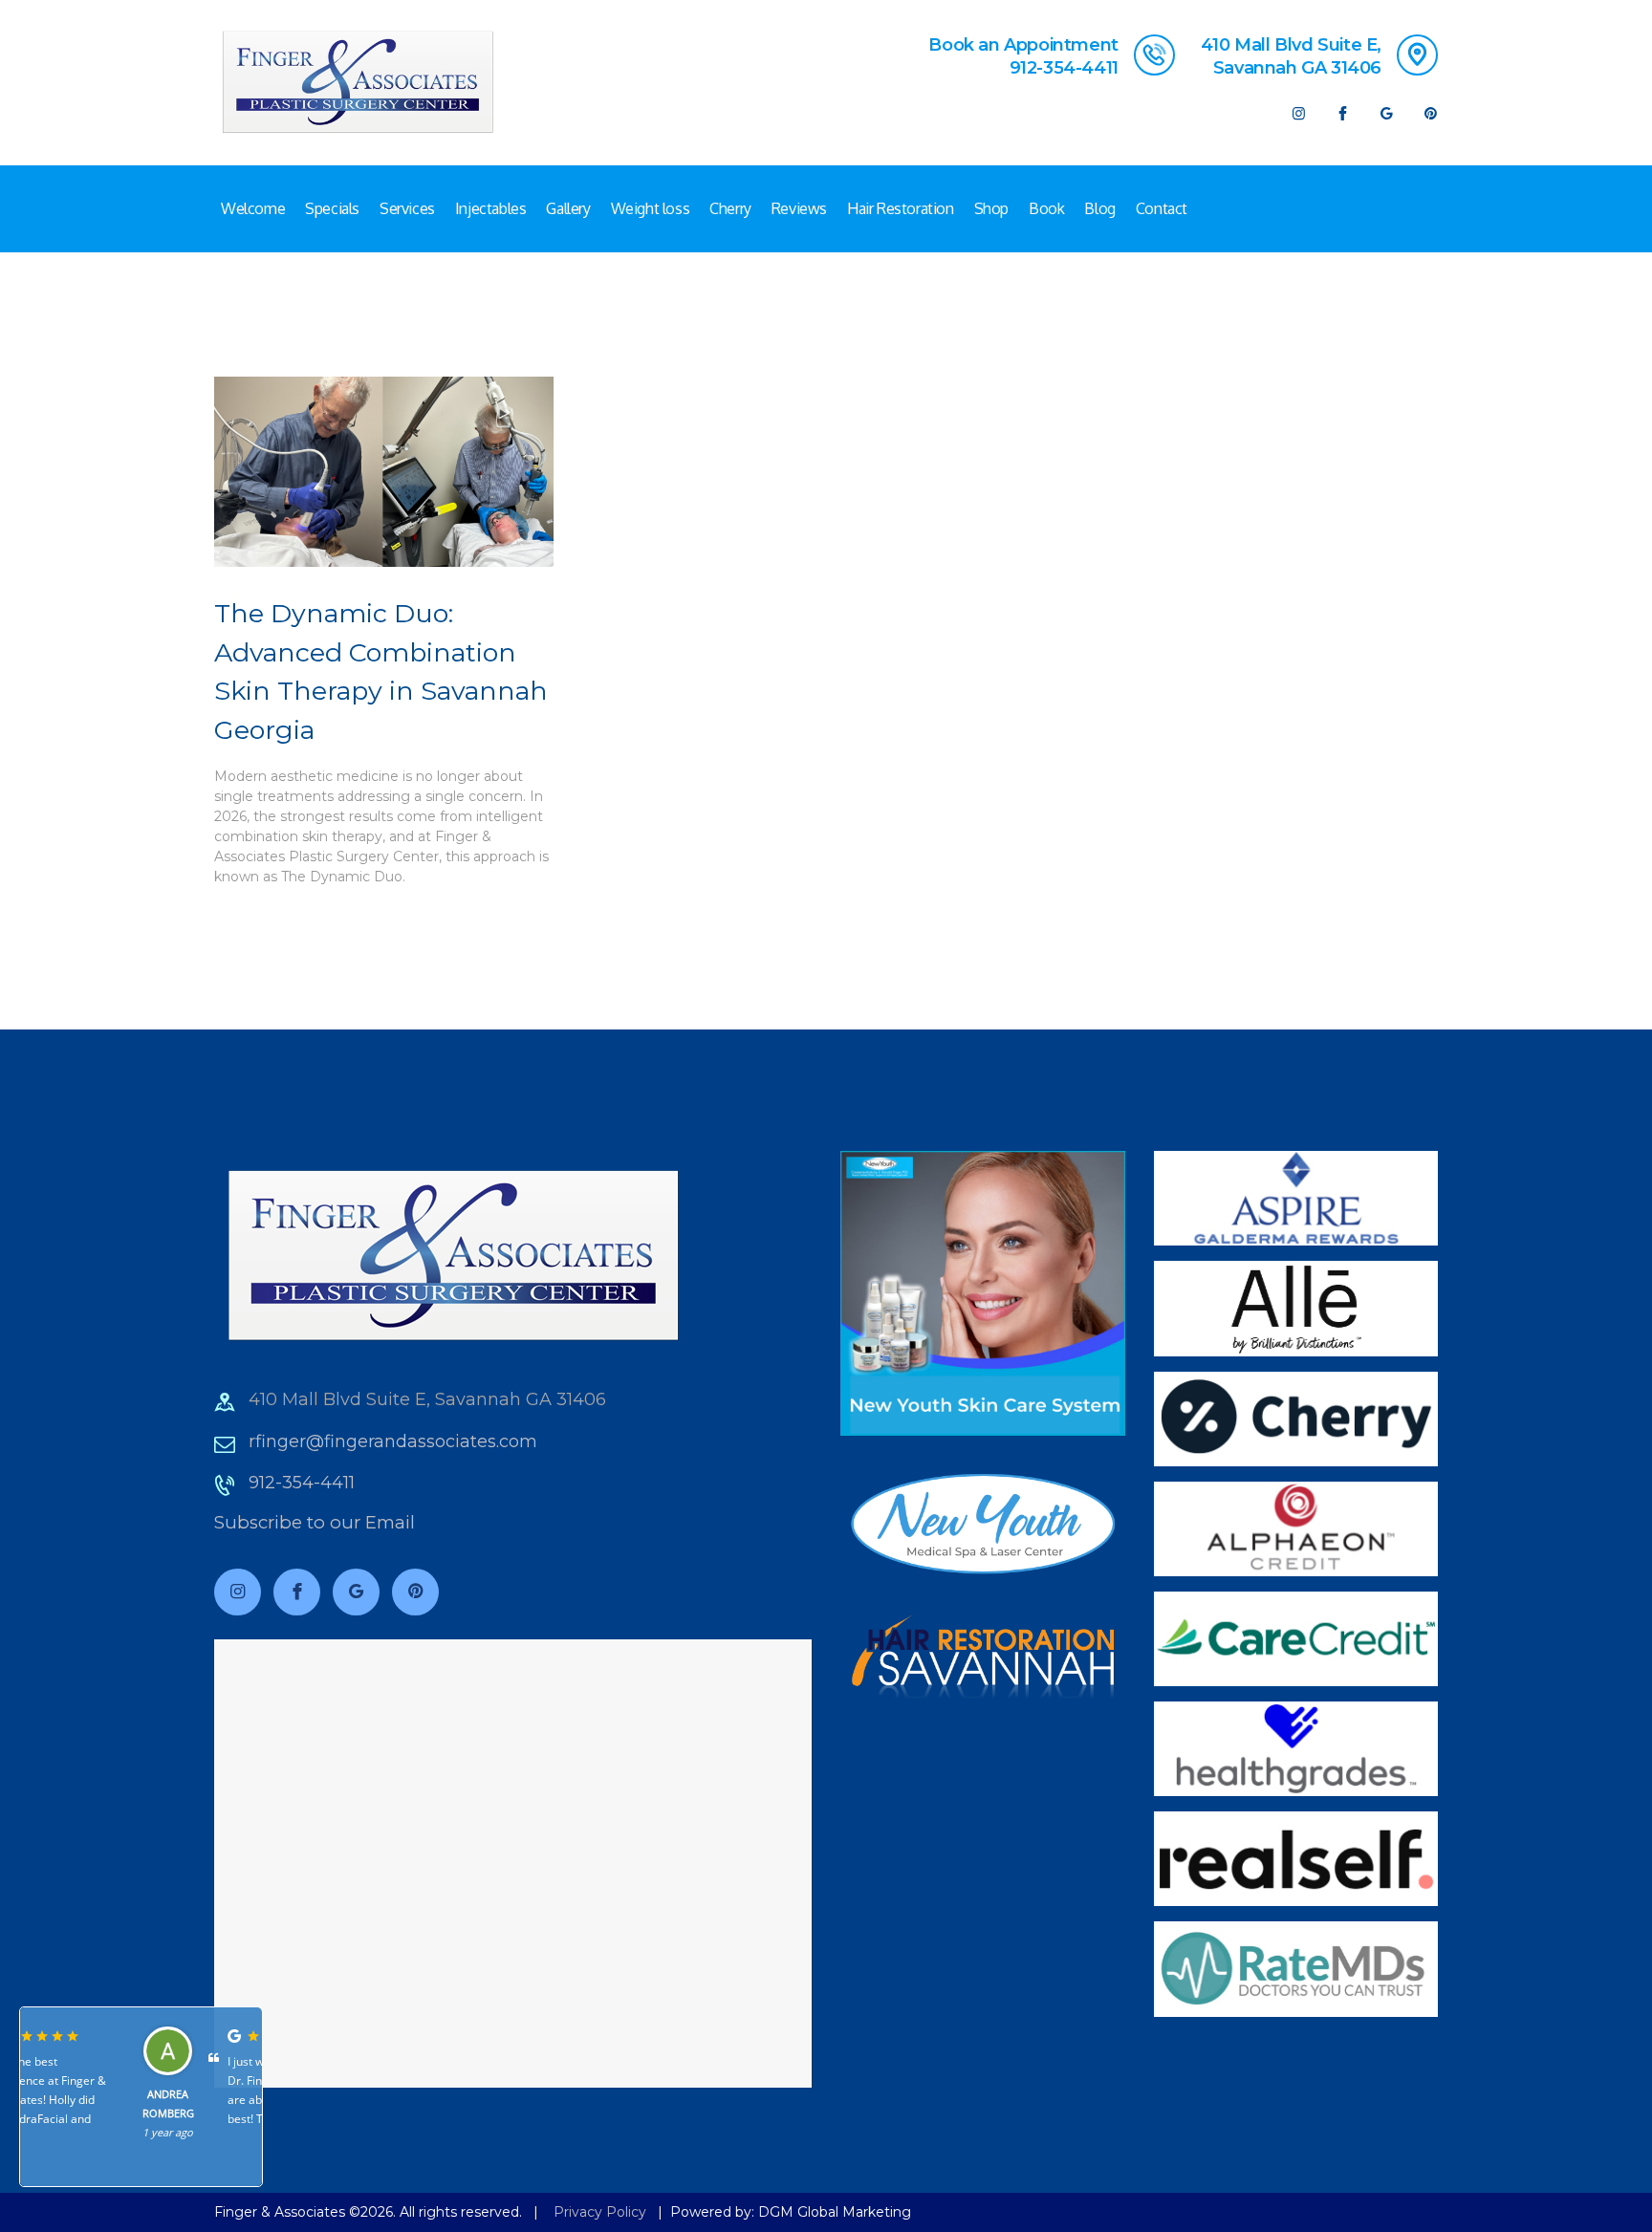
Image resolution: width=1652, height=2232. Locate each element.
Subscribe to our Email (315, 1522)
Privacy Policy (600, 2212)
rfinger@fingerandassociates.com (393, 1441)
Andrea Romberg (71, 2103)
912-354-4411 (302, 1483)
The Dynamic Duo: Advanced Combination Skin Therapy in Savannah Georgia (381, 672)
